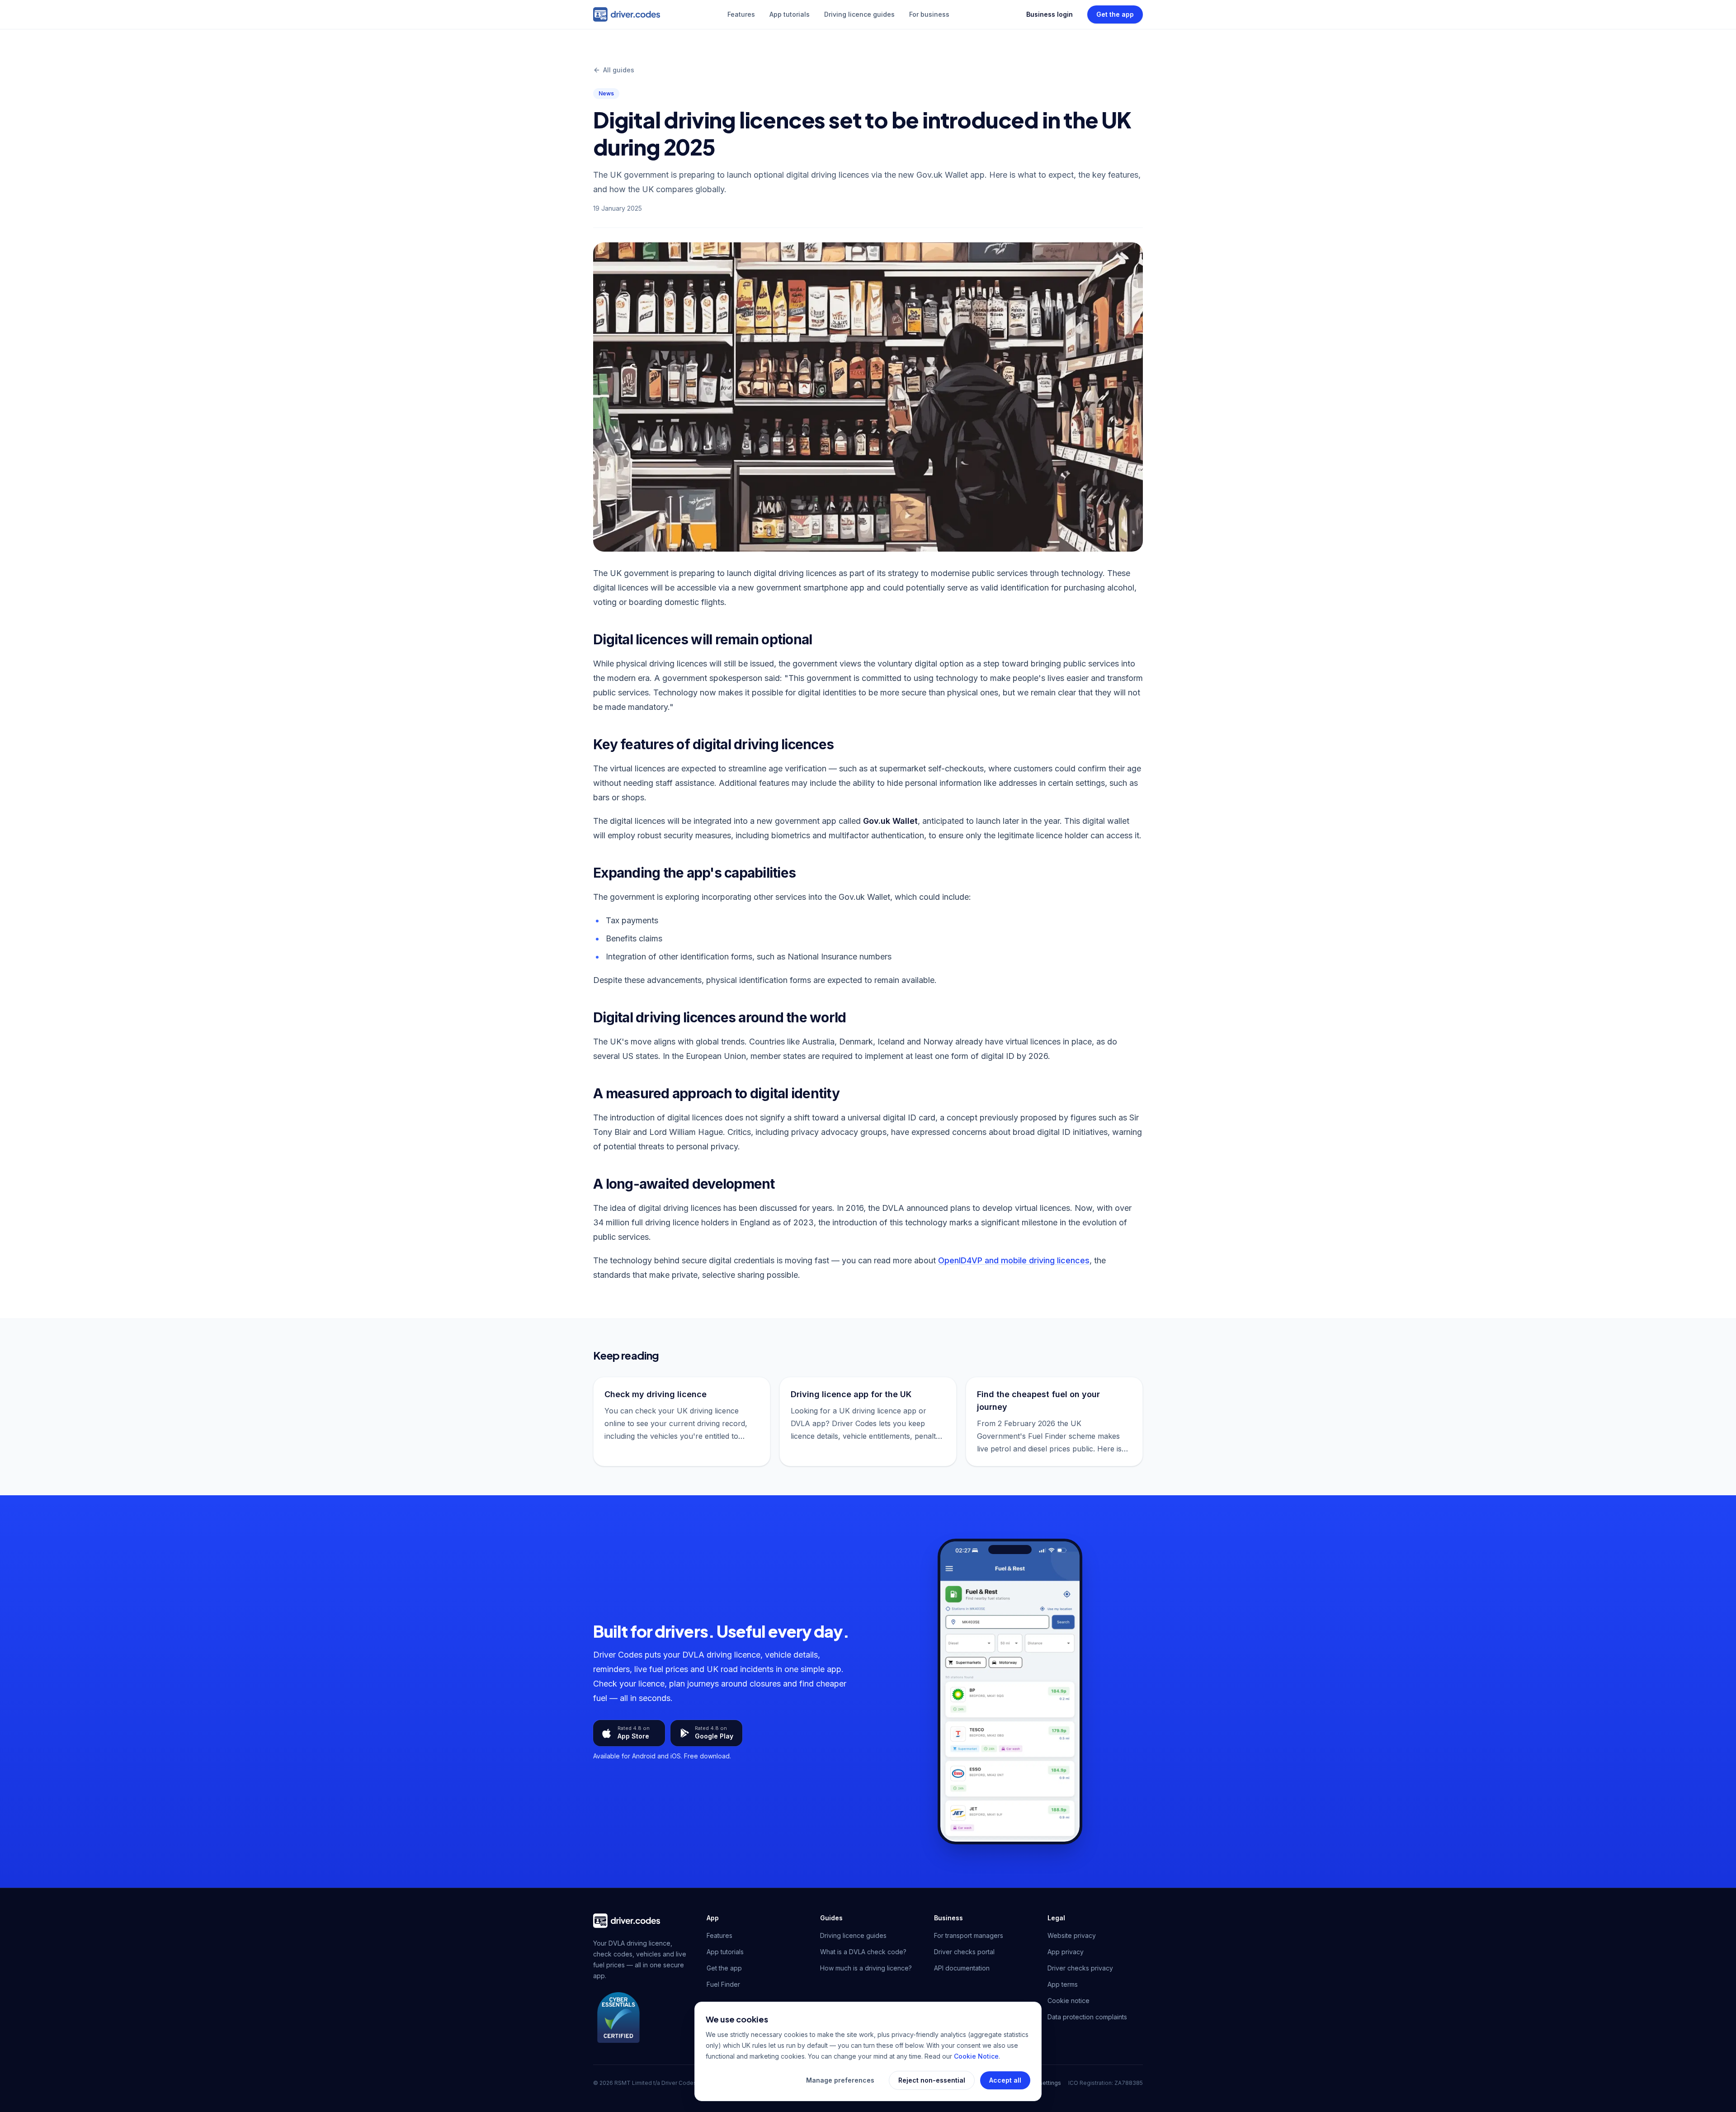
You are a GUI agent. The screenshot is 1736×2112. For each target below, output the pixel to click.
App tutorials (790, 14)
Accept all (1005, 2080)
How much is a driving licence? (866, 1968)
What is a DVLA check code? (863, 1952)
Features (741, 14)
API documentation (962, 1968)
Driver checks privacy (1080, 1968)
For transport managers (969, 1935)
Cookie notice (1068, 2001)
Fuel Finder (723, 1984)
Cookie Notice (976, 2056)
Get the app (1115, 14)
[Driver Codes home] (627, 14)
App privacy (1066, 1952)
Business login (1050, 14)
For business (929, 14)
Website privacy (1072, 1935)
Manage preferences (840, 2080)
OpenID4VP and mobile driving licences (1014, 1260)
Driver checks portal (964, 1952)
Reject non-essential (932, 2080)
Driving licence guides (859, 14)
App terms (1063, 1984)
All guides (619, 70)
